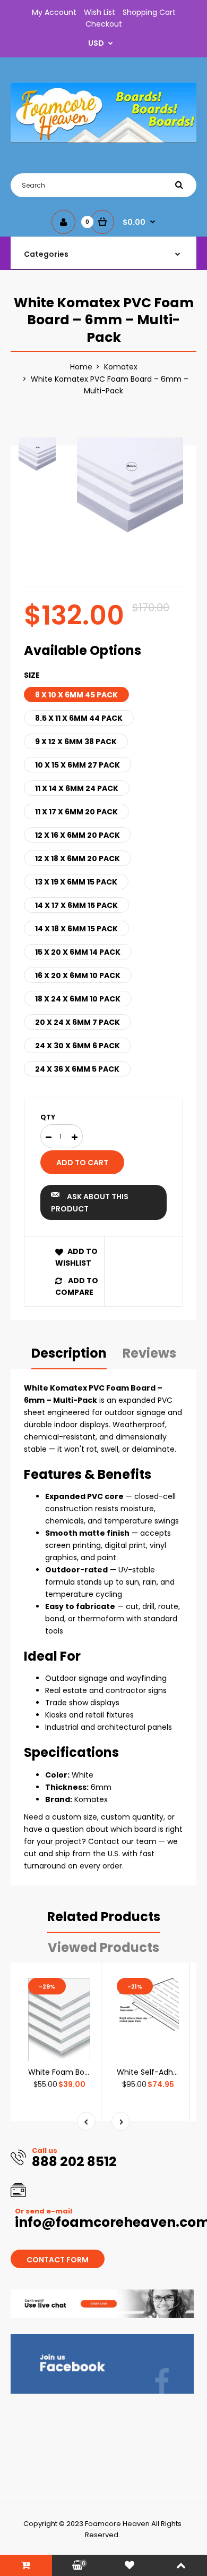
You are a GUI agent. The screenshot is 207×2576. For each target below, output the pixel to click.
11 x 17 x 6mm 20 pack (76, 812)
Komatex (121, 367)
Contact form (58, 2260)
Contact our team (122, 1841)
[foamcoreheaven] (103, 140)
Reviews (149, 1353)
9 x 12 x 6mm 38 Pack (76, 742)
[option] (130, 491)
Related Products (104, 1917)
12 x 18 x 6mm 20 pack (77, 858)
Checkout (104, 24)
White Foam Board (62, 2072)
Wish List (100, 12)
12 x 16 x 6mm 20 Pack (77, 835)
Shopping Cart (149, 12)
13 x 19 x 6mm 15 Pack (76, 882)
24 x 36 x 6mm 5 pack (77, 1069)
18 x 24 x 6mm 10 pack (78, 999)
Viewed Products (103, 1947)
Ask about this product (90, 1202)
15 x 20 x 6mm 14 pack (78, 952)
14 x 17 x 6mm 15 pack (76, 905)
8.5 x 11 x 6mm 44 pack (79, 718)
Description (69, 1353)
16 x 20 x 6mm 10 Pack (78, 975)
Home (81, 367)
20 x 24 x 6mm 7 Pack (77, 1022)
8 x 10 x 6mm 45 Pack (76, 695)
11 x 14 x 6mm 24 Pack (77, 788)
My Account (54, 12)
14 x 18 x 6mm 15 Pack (76, 929)
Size (32, 675)
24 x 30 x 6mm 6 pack (77, 1046)
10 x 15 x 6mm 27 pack (77, 765)
